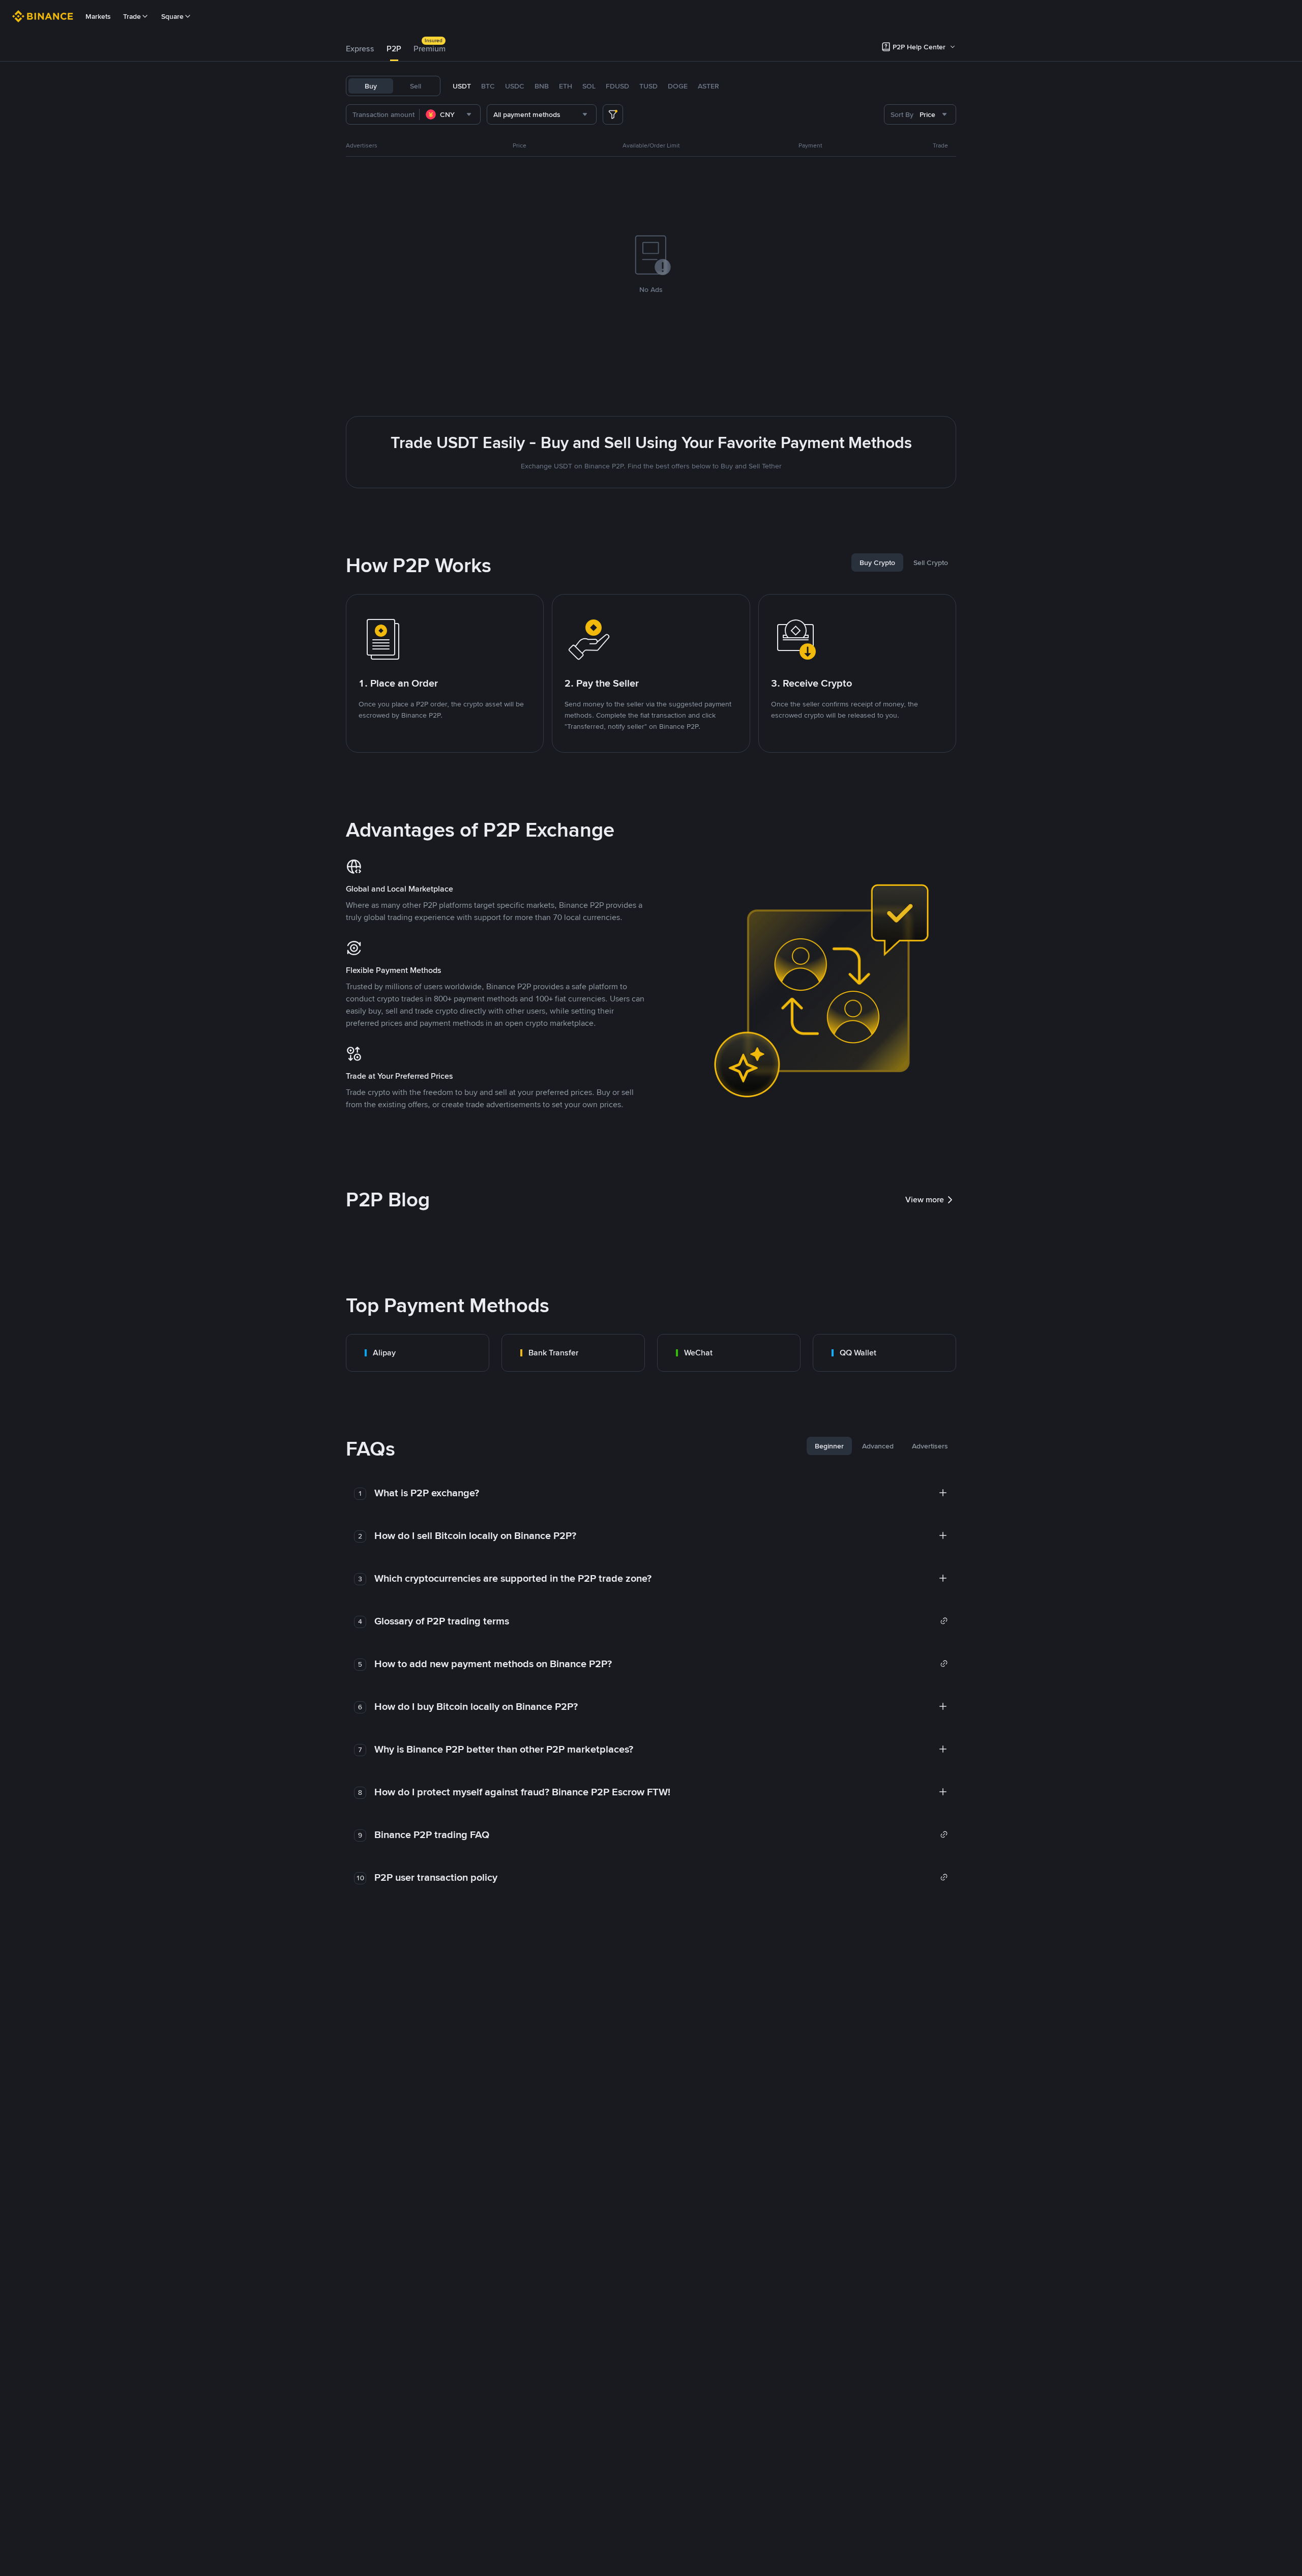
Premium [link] (430, 49)
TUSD (648, 86)
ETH (566, 86)
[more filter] (613, 114)
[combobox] (450, 114)
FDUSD (617, 86)
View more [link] (925, 1200)
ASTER (708, 86)
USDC (515, 86)
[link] (418, 1353)
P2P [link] (394, 49)
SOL (589, 86)
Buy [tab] (371, 86)
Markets (98, 16)
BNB (542, 86)
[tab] (360, 49)
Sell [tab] (416, 86)
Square (172, 16)
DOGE (678, 86)
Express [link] (360, 49)
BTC (488, 86)
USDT (462, 86)
